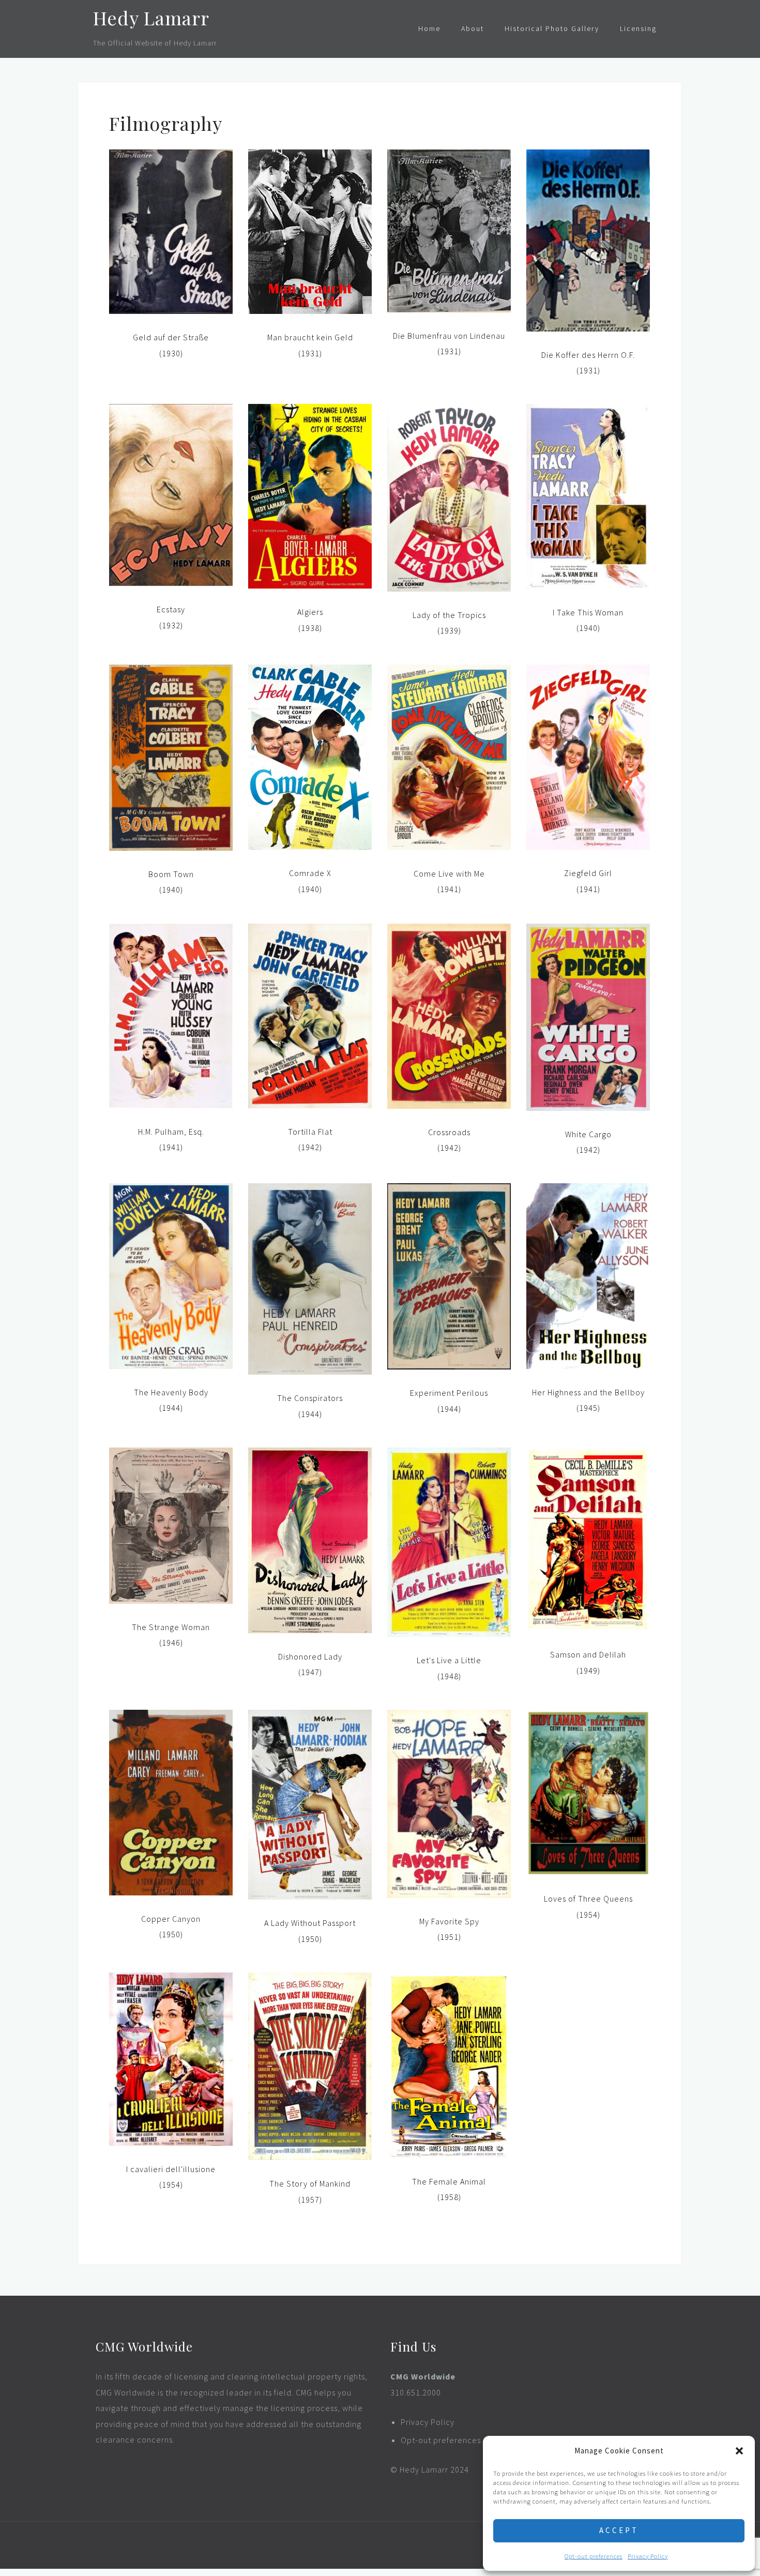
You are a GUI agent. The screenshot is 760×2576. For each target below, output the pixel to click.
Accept (619, 2530)
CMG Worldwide (423, 2376)
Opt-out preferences (594, 2556)
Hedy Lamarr (151, 18)
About (473, 28)
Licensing (638, 28)
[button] (739, 2451)
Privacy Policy (648, 2556)
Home (429, 28)
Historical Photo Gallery (552, 28)
